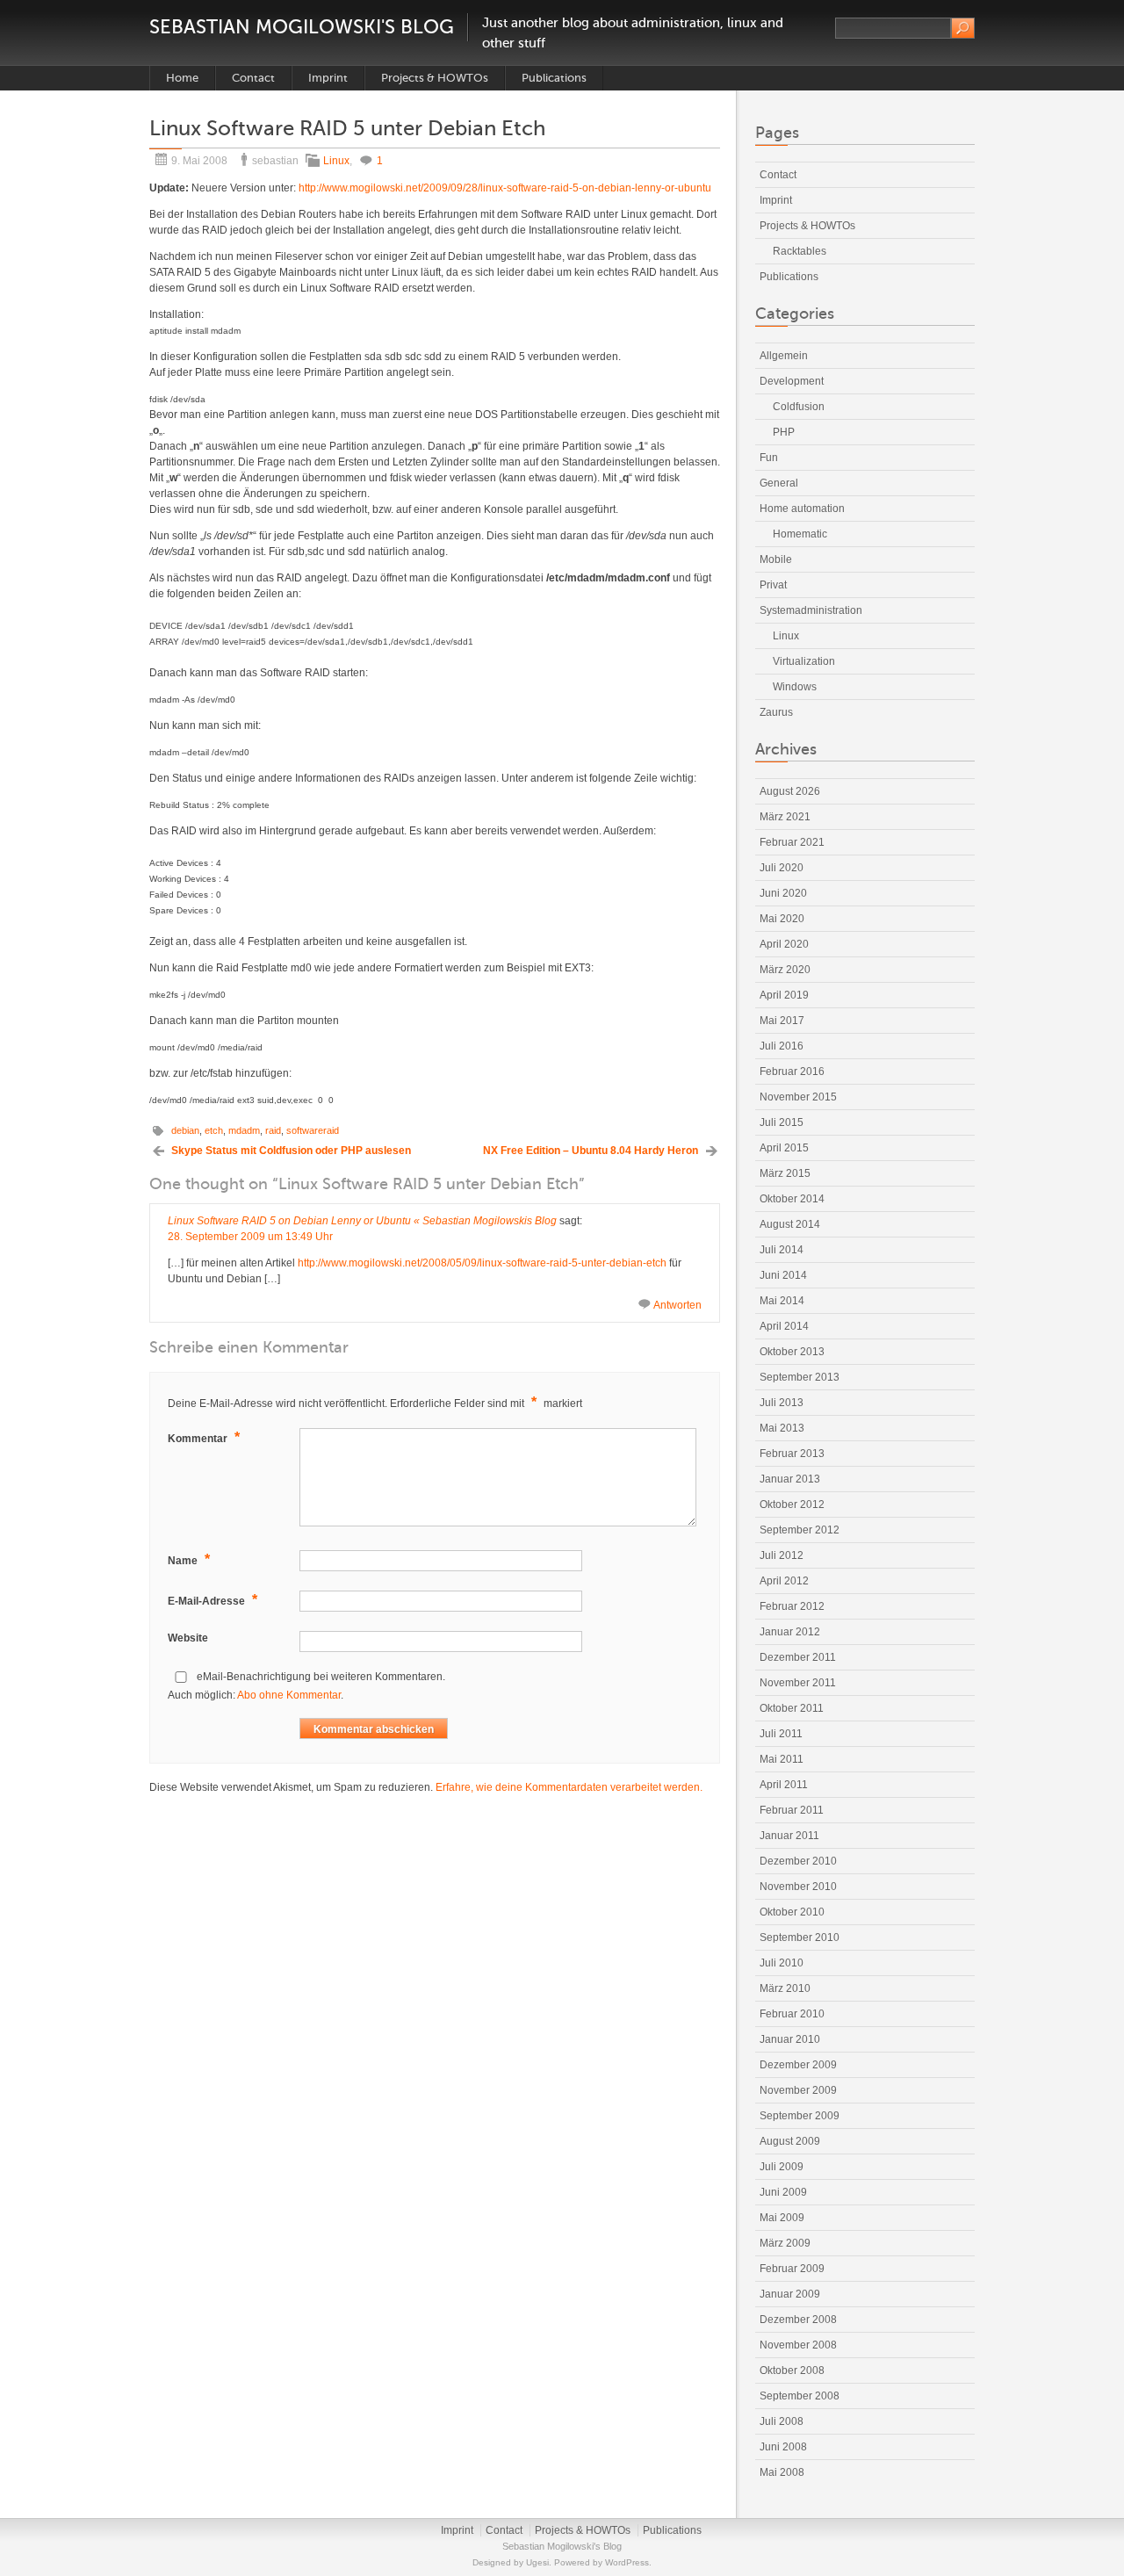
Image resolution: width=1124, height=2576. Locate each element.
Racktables (800, 251)
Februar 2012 (792, 1606)
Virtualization (804, 661)
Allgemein (784, 356)
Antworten (677, 1305)
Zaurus (776, 712)
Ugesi (537, 2562)
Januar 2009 (790, 2294)
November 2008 (798, 2345)
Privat (773, 585)
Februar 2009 (792, 2269)
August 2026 (790, 791)
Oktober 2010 (792, 1912)
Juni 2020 (783, 893)
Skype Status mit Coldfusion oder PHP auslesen (291, 1151)
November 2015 (798, 1097)
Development (792, 381)
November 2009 (798, 2090)
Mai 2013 (782, 1428)
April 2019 (784, 995)
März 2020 (785, 970)
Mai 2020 (782, 919)
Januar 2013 (790, 1479)
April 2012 (784, 1581)
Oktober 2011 (792, 1708)
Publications (554, 78)
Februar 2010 (792, 2014)
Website (188, 1638)
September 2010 (800, 1937)
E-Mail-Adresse (213, 1600)
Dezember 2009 (798, 2065)
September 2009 (800, 2116)
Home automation (802, 509)
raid (273, 1130)
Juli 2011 (781, 1734)
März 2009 (785, 2243)
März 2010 (785, 1988)
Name (189, 1559)
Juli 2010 (782, 1963)
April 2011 (784, 1785)
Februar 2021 (792, 842)
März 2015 (785, 1173)
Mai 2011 (782, 1759)
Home (182, 78)
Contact (253, 78)
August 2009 (790, 2141)
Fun (769, 458)
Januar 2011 (789, 1836)
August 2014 (790, 1224)
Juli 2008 (782, 2421)
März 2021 (785, 817)
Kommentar (204, 1437)
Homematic (800, 534)
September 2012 (800, 1530)
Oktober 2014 (792, 1199)
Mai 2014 (782, 1301)
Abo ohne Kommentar (289, 1695)
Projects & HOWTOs (435, 78)
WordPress (627, 2562)
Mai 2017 (782, 1021)
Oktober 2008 (792, 2370)
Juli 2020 (782, 868)
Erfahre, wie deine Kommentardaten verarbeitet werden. (569, 1787)
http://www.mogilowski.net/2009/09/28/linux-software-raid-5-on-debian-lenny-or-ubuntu (505, 188)
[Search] (963, 28)
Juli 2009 (782, 2167)
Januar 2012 (790, 1632)
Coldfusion (799, 407)
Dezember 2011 (798, 1657)
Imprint (328, 78)
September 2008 (800, 2396)
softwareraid (313, 1130)
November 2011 (798, 1683)
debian (185, 1130)
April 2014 (784, 1326)
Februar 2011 (792, 1810)
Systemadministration (811, 610)
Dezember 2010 (798, 1861)
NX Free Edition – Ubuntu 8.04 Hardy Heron (591, 1151)
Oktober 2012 (792, 1504)
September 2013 (800, 1377)
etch (214, 1130)
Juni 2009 (783, 2192)
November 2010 (798, 1887)
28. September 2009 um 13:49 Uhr (250, 1237)
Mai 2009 (782, 2218)
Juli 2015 (782, 1122)
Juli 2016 (782, 1046)
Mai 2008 (782, 2472)
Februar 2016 (792, 1072)
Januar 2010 (790, 2039)
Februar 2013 (792, 1454)
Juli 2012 (782, 1555)
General (779, 483)
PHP (784, 432)
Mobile (776, 559)
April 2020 (784, 944)
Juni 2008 (783, 2447)
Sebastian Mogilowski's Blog (302, 27)
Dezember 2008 (798, 2320)
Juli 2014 (782, 1250)
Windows (795, 687)
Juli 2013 (782, 1403)
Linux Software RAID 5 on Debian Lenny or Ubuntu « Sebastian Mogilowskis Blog (362, 1221)
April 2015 (784, 1148)
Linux (336, 161)
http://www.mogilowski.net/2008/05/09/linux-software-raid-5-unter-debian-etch (482, 1263)
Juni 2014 (783, 1275)
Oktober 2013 (792, 1352)
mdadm (244, 1130)
